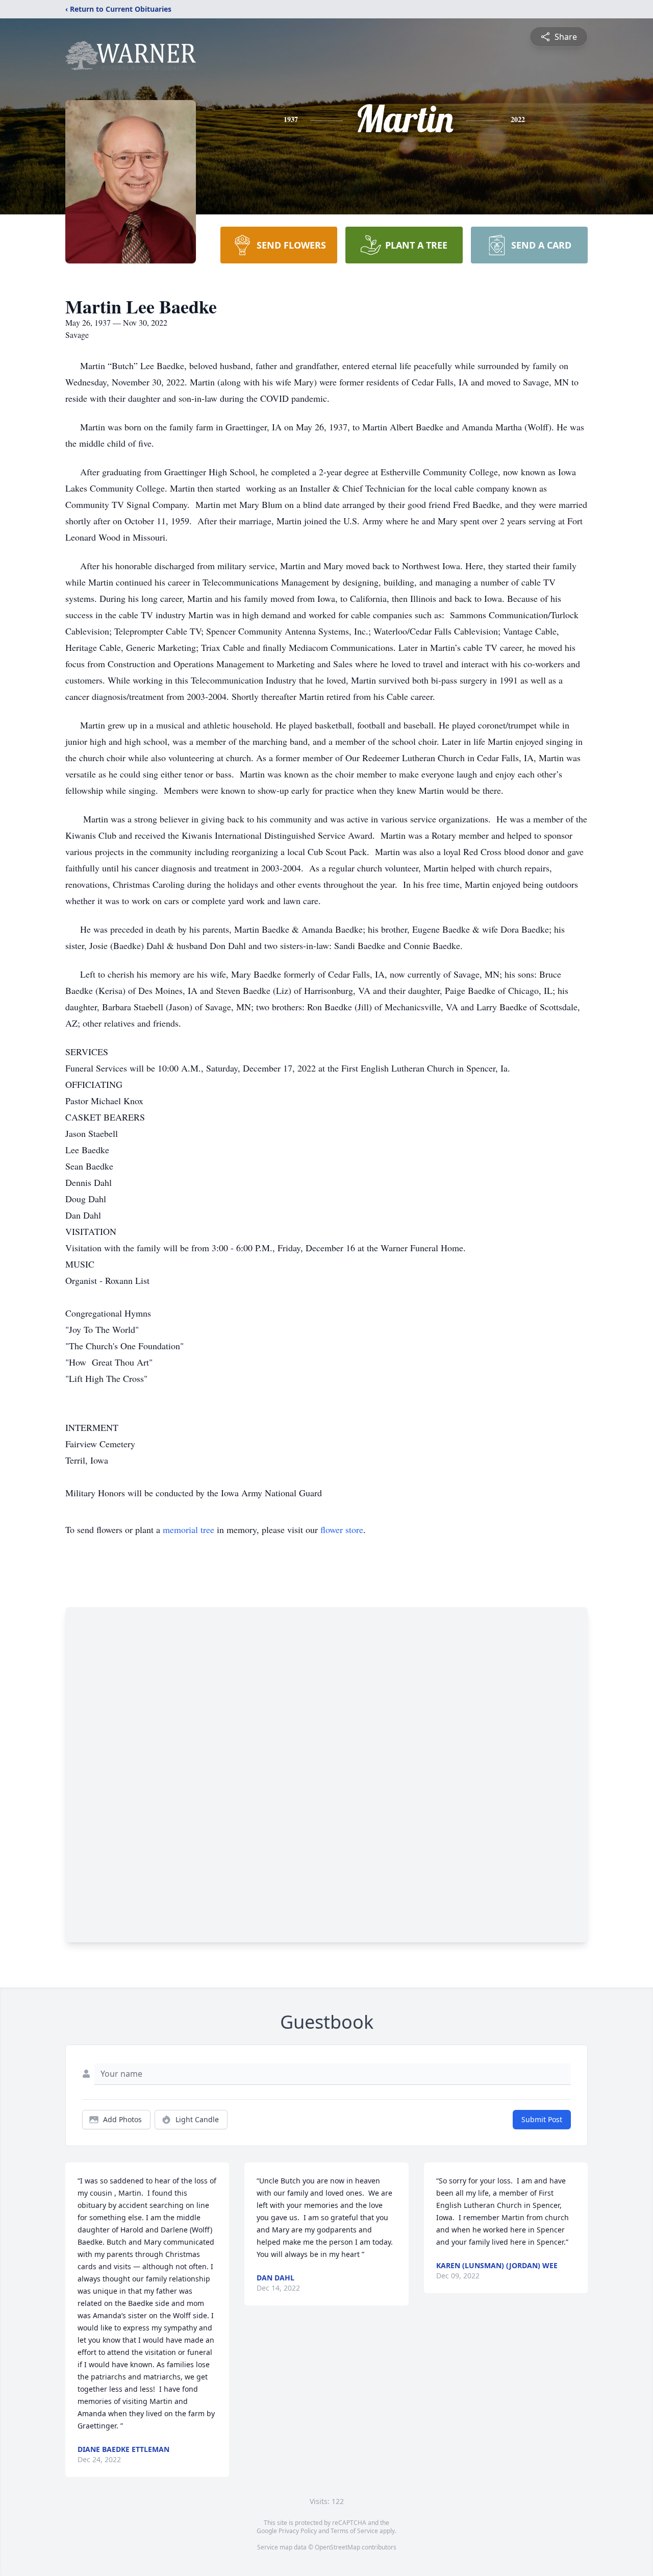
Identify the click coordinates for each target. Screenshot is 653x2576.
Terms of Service (354, 2531)
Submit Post (542, 2119)
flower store (342, 1529)
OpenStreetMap (337, 2547)
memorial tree (189, 1529)
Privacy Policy (298, 2531)
